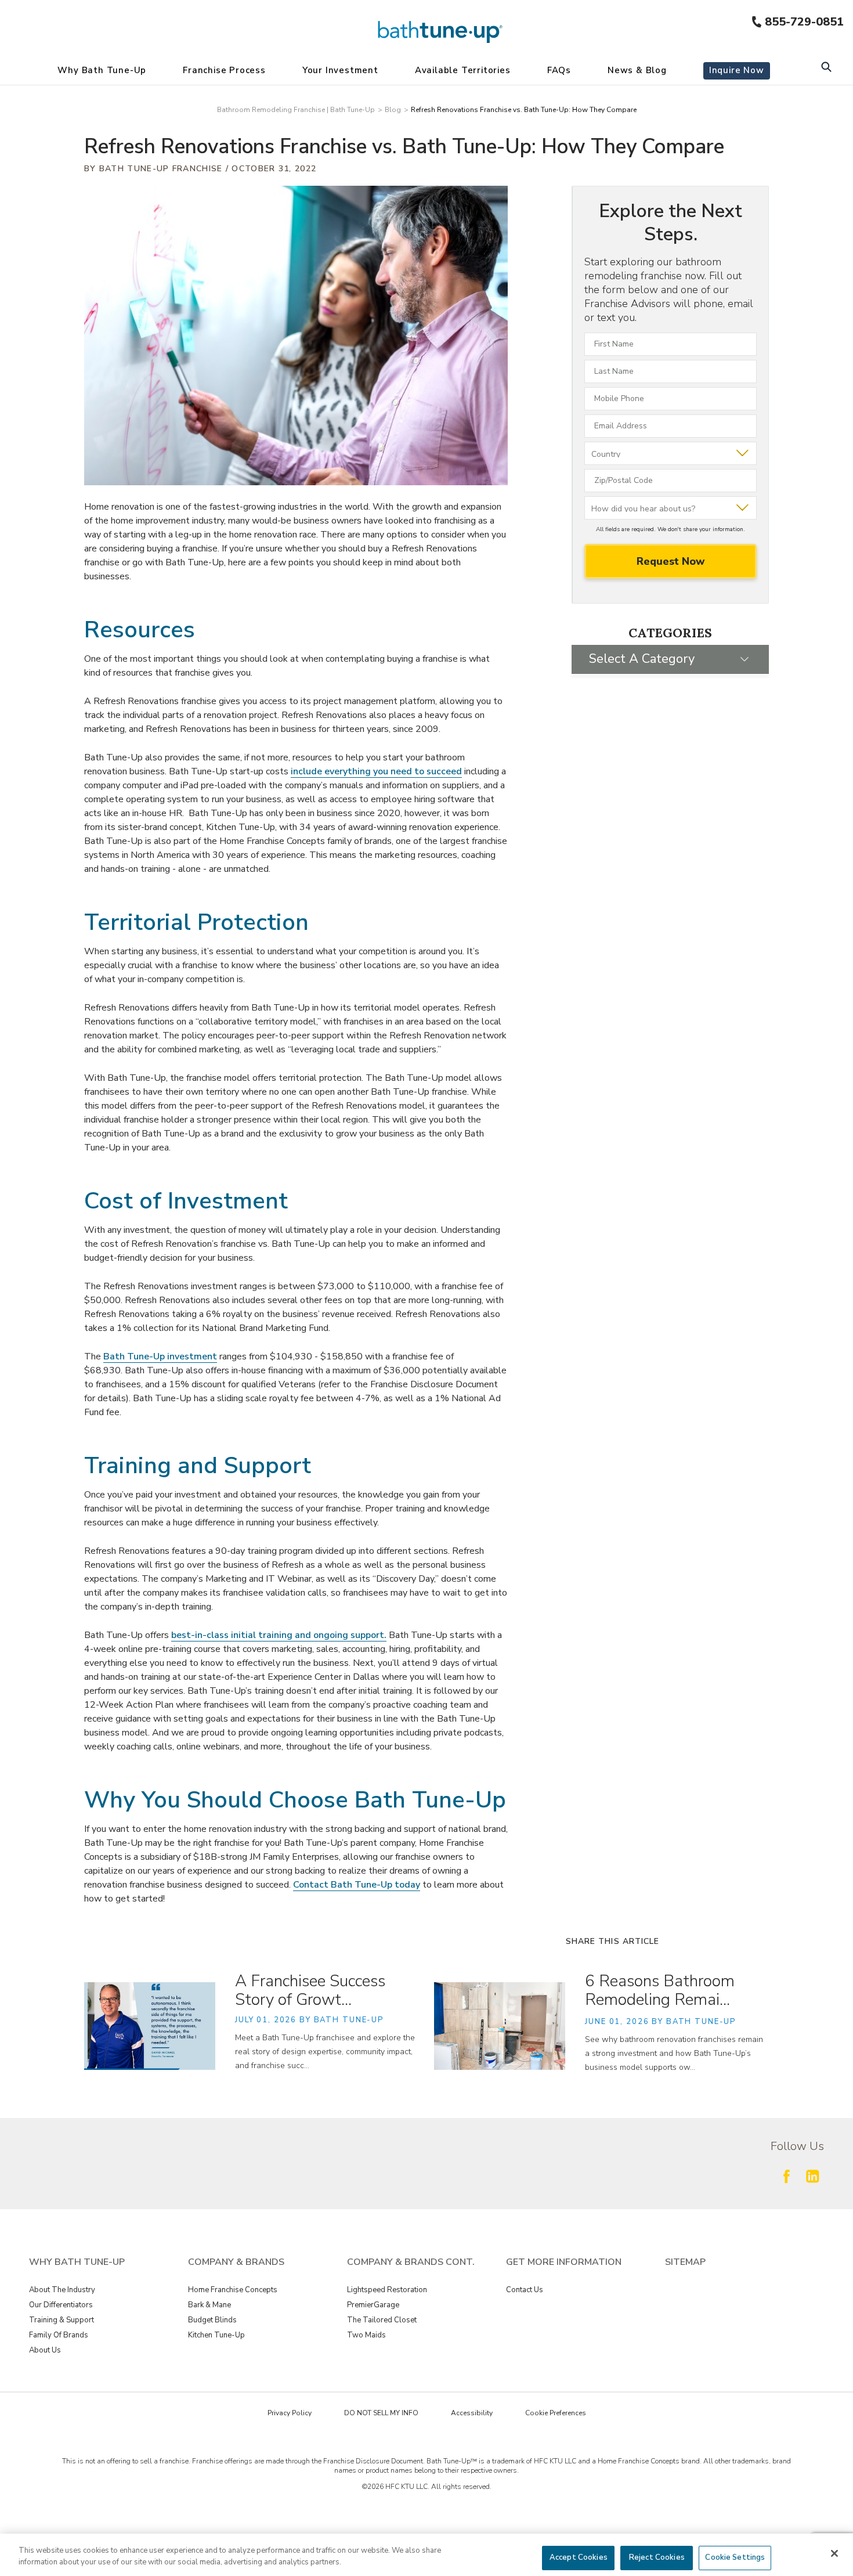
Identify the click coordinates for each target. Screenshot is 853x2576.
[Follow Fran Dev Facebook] (786, 2176)
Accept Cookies (579, 2557)
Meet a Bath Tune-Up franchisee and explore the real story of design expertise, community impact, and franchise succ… (325, 2052)
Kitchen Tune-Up (216, 2335)
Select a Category (642, 659)
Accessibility (472, 2413)
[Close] (834, 2553)
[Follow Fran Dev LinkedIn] (812, 2176)
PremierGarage (373, 2305)
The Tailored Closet (382, 2320)
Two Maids (366, 2335)
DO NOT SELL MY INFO (381, 2413)
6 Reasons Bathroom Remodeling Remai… (660, 1990)
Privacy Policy (290, 2413)
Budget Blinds (212, 2320)
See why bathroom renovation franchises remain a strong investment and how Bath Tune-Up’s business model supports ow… (674, 2053)
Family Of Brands (59, 2335)
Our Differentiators (61, 2305)
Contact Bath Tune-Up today (357, 1885)
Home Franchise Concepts (233, 2290)
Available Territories (463, 70)
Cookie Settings (735, 2557)
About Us (45, 2350)
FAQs (559, 70)
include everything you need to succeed (376, 771)
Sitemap (685, 2262)
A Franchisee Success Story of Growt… (310, 1990)
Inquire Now (737, 70)
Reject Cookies (657, 2557)
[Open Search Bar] (826, 68)
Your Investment (340, 70)
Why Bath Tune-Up (102, 70)
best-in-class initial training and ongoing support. (279, 1635)
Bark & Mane (209, 2305)
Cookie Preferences (556, 2413)
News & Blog (637, 70)
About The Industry (62, 2290)
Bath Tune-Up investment (160, 1356)
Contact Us (525, 2290)
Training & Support (62, 2320)
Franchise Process (224, 70)
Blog (393, 110)
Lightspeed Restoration (387, 2290)
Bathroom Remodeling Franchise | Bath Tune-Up (296, 110)
